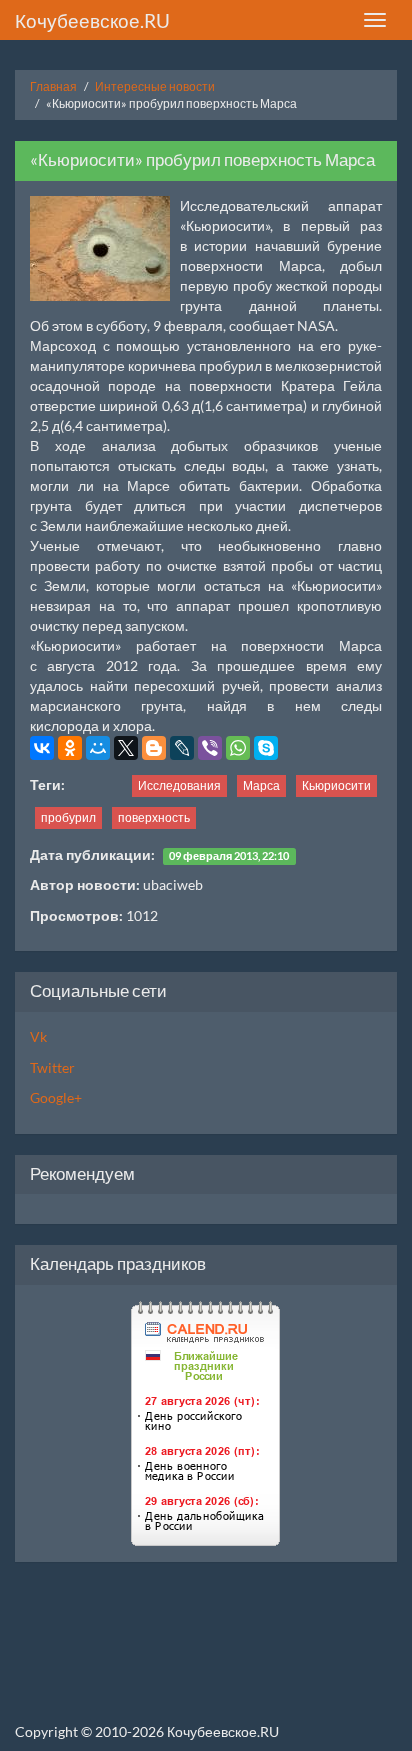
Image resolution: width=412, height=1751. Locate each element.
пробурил (68, 817)
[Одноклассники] (70, 748)
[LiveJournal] (182, 748)
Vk (38, 1036)
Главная (53, 86)
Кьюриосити (336, 785)
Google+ (56, 1097)
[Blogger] (154, 748)
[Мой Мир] (98, 748)
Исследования (179, 785)
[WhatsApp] (238, 748)
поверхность (154, 817)
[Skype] (266, 748)
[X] (126, 748)
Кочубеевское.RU (92, 20)
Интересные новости (155, 86)
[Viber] (210, 748)
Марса (261, 785)
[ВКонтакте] (42, 748)
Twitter (52, 1067)
